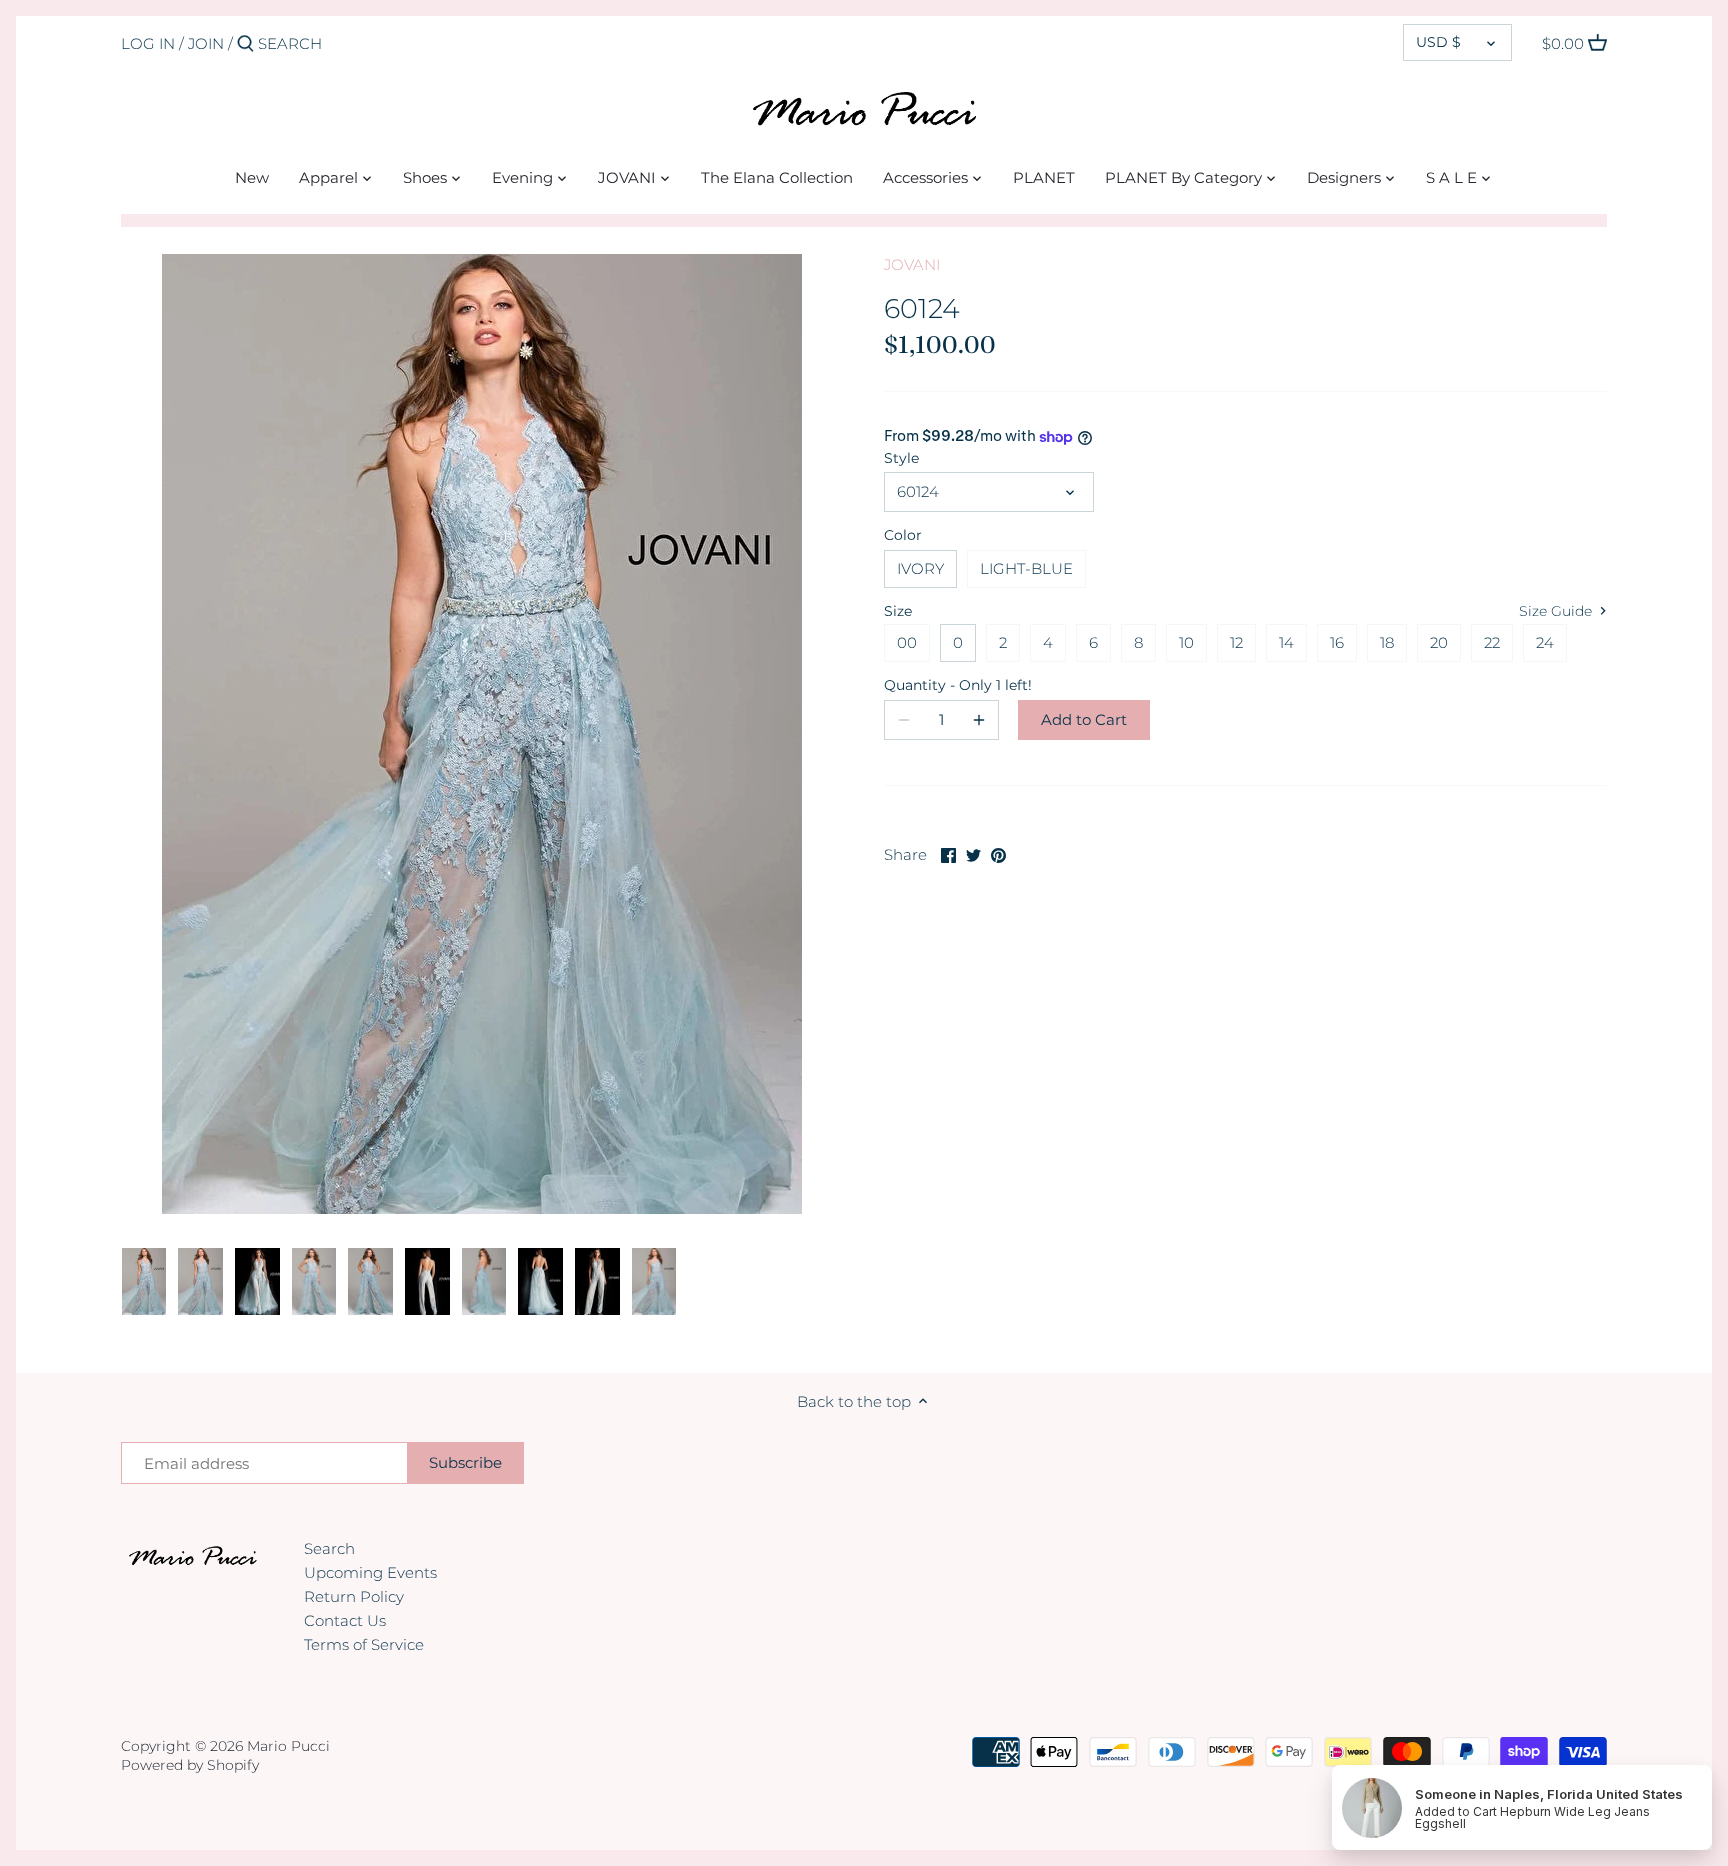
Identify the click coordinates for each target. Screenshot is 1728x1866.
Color (903, 535)
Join (206, 43)
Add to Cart (1084, 719)
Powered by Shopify (190, 1765)
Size (898, 611)
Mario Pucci (288, 1746)
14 (1286, 642)
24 (1545, 642)
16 (1337, 642)
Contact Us (345, 1620)
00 (907, 642)
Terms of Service (364, 1644)
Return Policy (354, 1596)
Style (901, 458)
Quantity (942, 685)
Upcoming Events (370, 1572)
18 (1387, 642)
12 (1236, 642)
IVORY (920, 568)
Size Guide (1557, 611)
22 (1492, 642)
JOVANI (912, 264)
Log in (148, 43)
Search (329, 1548)
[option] (144, 1282)
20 (1439, 642)
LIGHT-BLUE (1026, 568)
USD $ (1438, 42)
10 (1186, 642)
